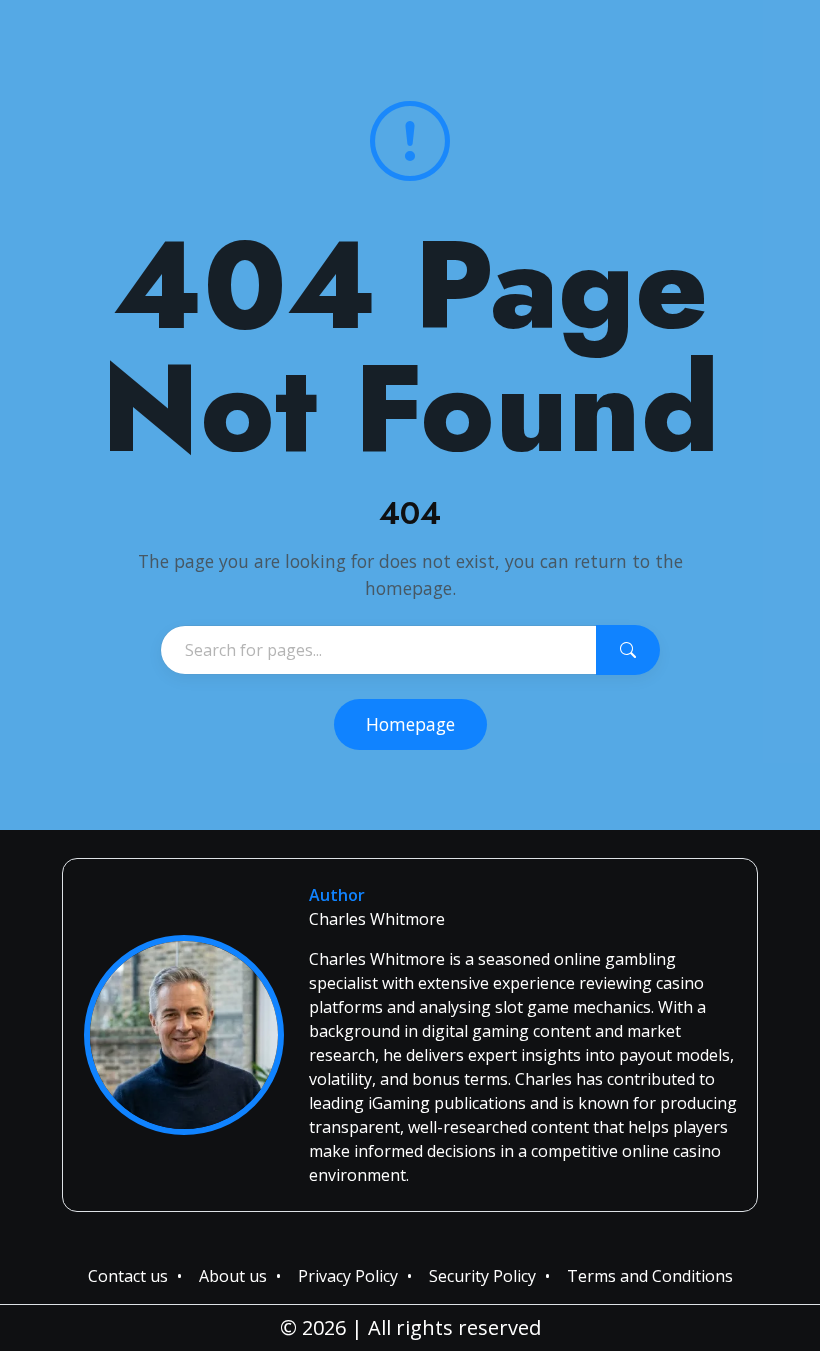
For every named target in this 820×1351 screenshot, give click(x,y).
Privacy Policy (348, 1276)
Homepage (410, 724)
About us (233, 1276)
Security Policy (482, 1276)
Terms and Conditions (650, 1276)
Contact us (128, 1276)
